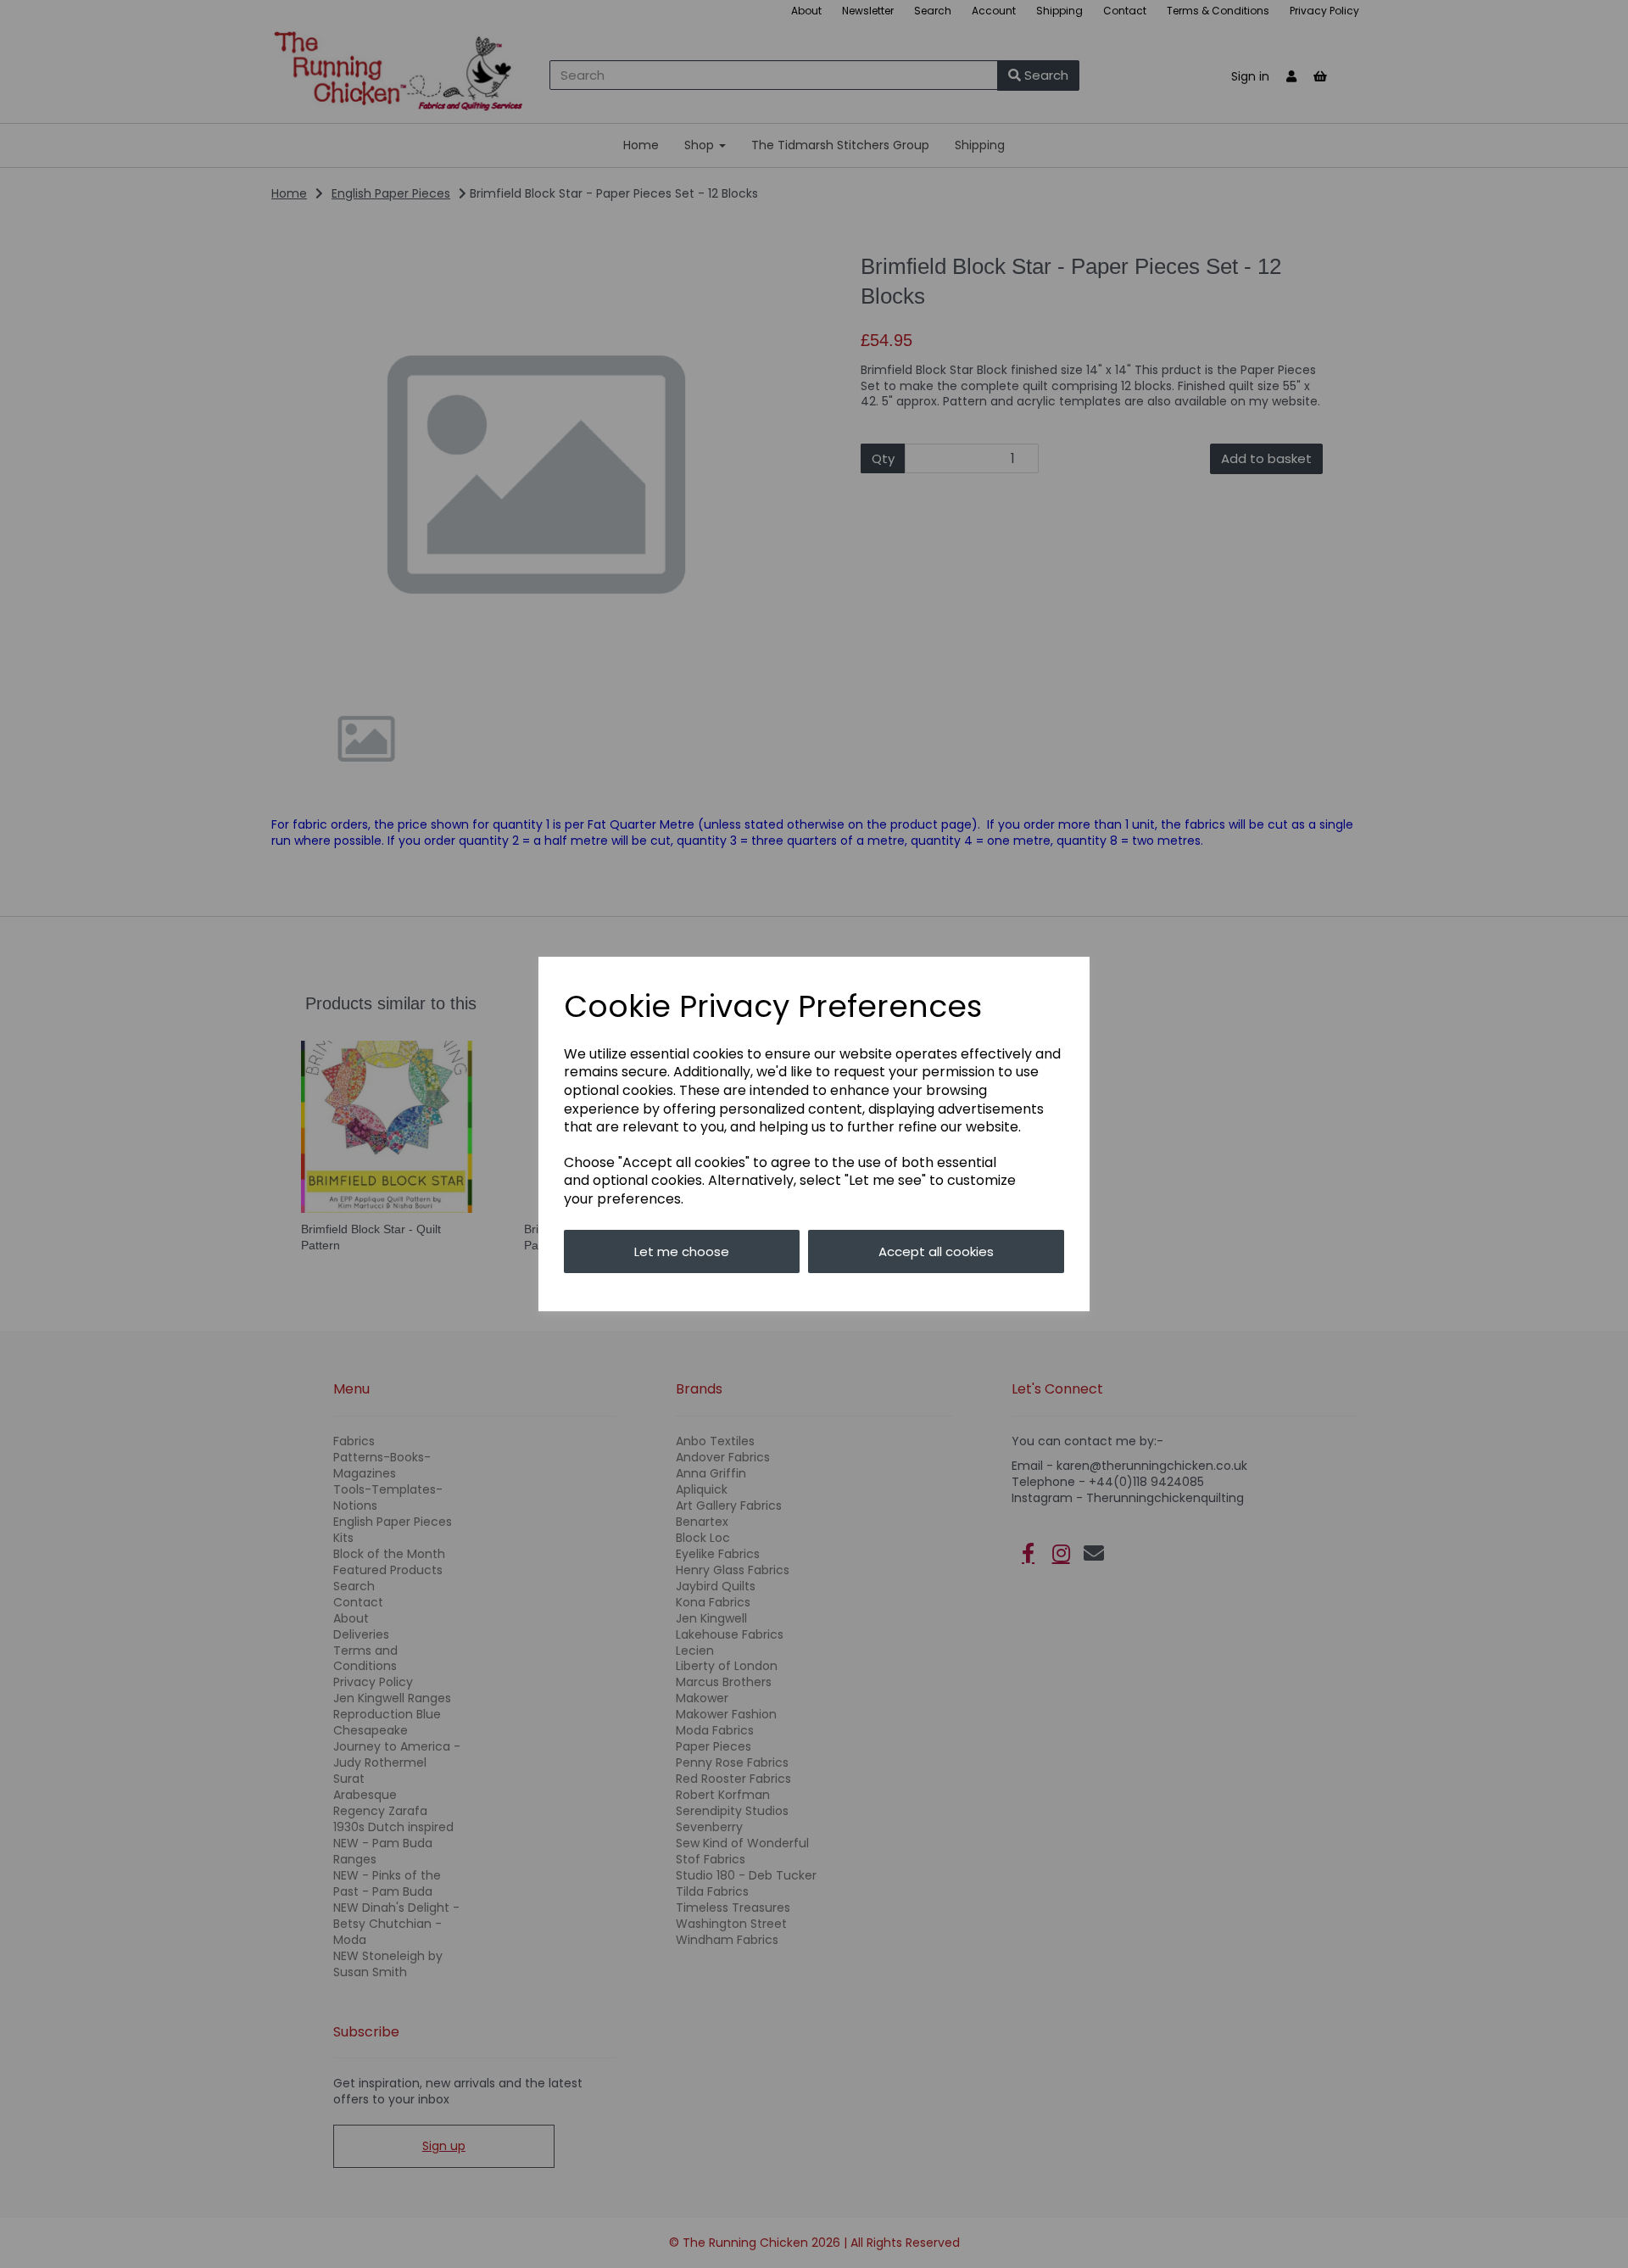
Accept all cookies (936, 1251)
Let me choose (682, 1251)
